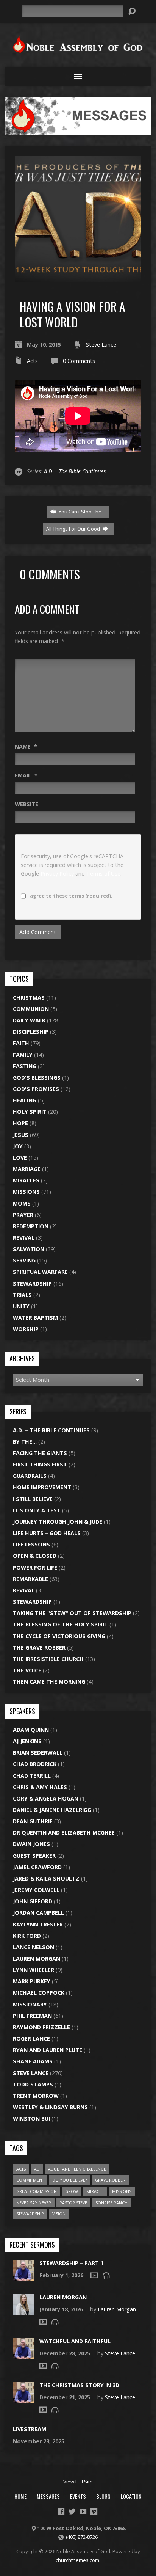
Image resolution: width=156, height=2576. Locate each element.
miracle (95, 2191)
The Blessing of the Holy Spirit (60, 1624)
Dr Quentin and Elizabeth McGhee (64, 1833)
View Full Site (78, 2482)
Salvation (29, 1249)
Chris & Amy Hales (40, 1787)
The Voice (27, 1670)
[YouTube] (83, 2512)
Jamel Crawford (37, 1867)
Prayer (23, 1215)
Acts (32, 361)
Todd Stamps (33, 2084)
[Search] (132, 11)
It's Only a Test (37, 1510)
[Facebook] (61, 2512)
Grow (72, 2191)
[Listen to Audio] (106, 2275)
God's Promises (36, 1089)
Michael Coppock (39, 1993)
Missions (26, 1192)
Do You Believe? (69, 2180)
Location (131, 2496)
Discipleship (31, 1032)
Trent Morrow (36, 2096)
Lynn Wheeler (34, 1970)
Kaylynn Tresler (38, 1924)
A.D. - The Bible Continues (75, 471)
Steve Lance (101, 345)
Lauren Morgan (37, 1958)
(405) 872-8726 (82, 2537)
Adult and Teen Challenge (77, 2169)
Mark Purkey (32, 1981)
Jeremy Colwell (36, 1890)
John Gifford (33, 1901)
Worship (26, 1329)
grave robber (110, 2180)
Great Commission (37, 2191)
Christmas (29, 998)
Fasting (25, 1066)
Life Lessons (31, 1544)
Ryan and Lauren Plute (48, 2050)
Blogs (103, 2496)
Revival (24, 1238)
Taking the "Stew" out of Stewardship (72, 1613)
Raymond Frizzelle (41, 2027)
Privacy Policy (57, 874)
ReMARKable (30, 1579)
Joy (18, 1146)
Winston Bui (31, 2118)
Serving (24, 1260)
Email (26, 775)
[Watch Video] (94, 2275)
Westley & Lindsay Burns (50, 2107)
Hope (20, 1123)
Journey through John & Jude (58, 1522)
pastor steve (73, 2203)
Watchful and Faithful (75, 2341)
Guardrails (30, 1476)
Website (27, 804)
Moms (22, 1203)
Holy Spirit (30, 1112)
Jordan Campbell (38, 1913)
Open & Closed (35, 1556)
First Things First (40, 1464)
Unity (21, 1306)
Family (23, 1055)
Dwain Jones (31, 1844)
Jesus (21, 1135)
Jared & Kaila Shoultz (46, 1878)
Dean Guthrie (33, 1821)
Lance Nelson (34, 1947)
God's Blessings (37, 1078)
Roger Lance (31, 2038)
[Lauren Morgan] (23, 2311)
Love (20, 1158)
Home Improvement (42, 1487)
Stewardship (32, 1283)
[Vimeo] (94, 2512)
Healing (25, 1100)
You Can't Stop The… (82, 512)
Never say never (34, 2203)
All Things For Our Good (74, 529)
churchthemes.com (77, 2560)
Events (78, 2496)
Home (20, 2496)
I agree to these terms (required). (70, 896)
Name (26, 746)
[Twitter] (72, 2512)
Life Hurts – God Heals (47, 1533)
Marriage (27, 1169)
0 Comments (79, 361)
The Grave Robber (39, 1647)
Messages (48, 2496)
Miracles (26, 1180)
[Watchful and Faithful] (23, 2355)
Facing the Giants (40, 1453)
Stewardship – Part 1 (71, 2263)
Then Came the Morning (49, 1682)
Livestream (30, 2429)
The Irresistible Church (48, 1659)
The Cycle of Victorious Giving (59, 1636)
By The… (25, 1442)
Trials (22, 1295)
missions (122, 2191)
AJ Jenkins (27, 1741)
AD (37, 2169)
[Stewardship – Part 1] (23, 2277)
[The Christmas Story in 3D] (23, 2399)
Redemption (31, 1226)
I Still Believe (33, 1499)
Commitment (30, 2180)
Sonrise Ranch (112, 2203)
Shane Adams (33, 2061)
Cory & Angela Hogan (46, 1798)
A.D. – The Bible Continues (51, 1430)
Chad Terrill (32, 1776)
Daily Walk (29, 1020)
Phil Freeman (32, 2016)
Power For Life (35, 1567)
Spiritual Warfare (40, 1272)
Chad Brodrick (35, 1764)
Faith (21, 1043)
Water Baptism (35, 1318)
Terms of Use (103, 874)
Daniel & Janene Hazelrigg (52, 1810)
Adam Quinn (31, 1730)
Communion (31, 1009)
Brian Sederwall (38, 1753)
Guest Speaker (34, 1856)
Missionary (30, 2004)
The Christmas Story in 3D (79, 2385)
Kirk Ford (27, 1936)
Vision (59, 2214)
